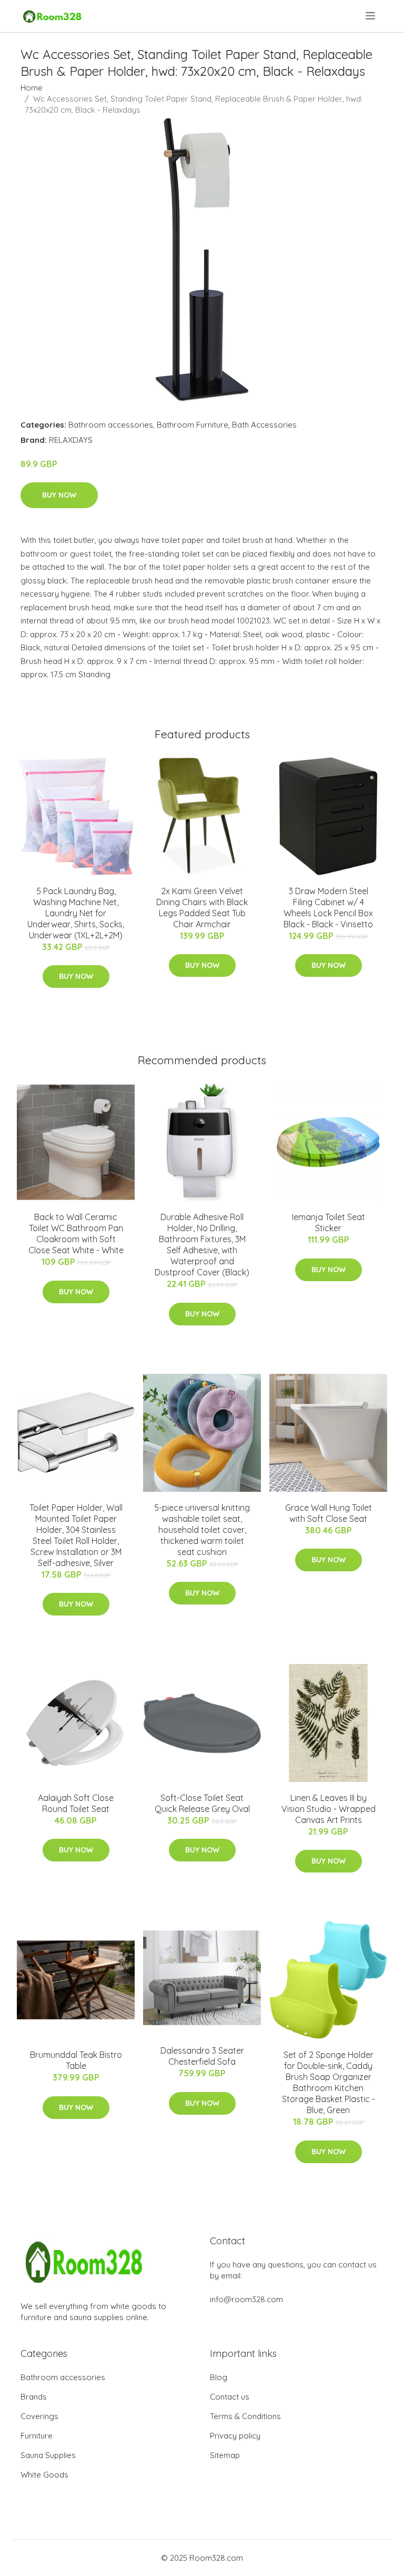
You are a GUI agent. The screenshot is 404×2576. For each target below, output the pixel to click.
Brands (34, 2397)
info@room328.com (246, 2299)
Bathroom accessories (111, 425)
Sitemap (225, 2455)
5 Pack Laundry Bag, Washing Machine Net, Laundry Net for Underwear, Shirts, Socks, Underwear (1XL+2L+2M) (76, 913)
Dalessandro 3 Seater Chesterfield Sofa (202, 2056)
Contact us (230, 2397)
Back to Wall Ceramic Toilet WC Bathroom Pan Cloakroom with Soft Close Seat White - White (76, 1233)
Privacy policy (235, 2436)
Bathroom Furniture (193, 425)
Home (32, 88)
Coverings (39, 2416)
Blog (219, 2377)
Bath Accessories (264, 425)
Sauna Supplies (48, 2455)
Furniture (37, 2436)
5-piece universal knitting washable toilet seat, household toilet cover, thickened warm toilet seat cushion (202, 1530)
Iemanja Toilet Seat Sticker (329, 1222)
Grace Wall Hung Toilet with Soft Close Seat (329, 1513)
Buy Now (59, 495)
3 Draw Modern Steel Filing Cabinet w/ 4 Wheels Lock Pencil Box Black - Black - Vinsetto (328, 908)
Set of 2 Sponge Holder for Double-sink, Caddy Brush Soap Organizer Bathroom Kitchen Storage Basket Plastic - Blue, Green (329, 2082)
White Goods (44, 2475)
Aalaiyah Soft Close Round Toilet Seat (76, 1803)
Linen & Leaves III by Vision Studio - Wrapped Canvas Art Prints (329, 1809)
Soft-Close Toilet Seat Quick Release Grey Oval (202, 1803)
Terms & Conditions (245, 2416)
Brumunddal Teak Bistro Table (76, 2060)
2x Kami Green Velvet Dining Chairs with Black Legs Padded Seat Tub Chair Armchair (202, 908)
